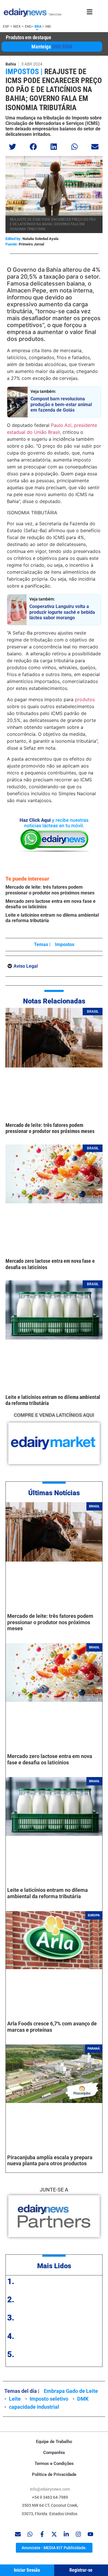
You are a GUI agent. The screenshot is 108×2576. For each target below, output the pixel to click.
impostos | (24, 72)
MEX (17, 27)
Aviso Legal (26, 966)
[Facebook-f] (42, 2534)
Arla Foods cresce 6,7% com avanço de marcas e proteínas (52, 2027)
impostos (65, 944)
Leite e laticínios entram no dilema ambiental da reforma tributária (48, 1893)
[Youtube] (90, 2534)
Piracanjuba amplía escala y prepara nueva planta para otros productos (50, 2161)
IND (48, 27)
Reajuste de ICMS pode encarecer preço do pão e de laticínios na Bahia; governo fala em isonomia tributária (54, 90)
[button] (13, 147)
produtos (85, 699)
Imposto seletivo (49, 2399)
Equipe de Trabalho (54, 2442)
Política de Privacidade (54, 2474)
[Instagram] (78, 2534)
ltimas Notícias (56, 1493)
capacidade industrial (34, 2407)
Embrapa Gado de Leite (71, 2391)
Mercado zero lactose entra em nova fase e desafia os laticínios (50, 1759)
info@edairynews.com (50, 2489)
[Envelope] (18, 2534)
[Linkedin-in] (66, 2534)
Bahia (11, 64)
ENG (28, 27)
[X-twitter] (54, 2534)
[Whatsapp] (30, 2534)
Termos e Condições (54, 2464)
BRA (38, 27)
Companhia (54, 2453)
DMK (83, 2399)
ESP (6, 27)
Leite (15, 2399)
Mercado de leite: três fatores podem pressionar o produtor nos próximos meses (50, 890)
